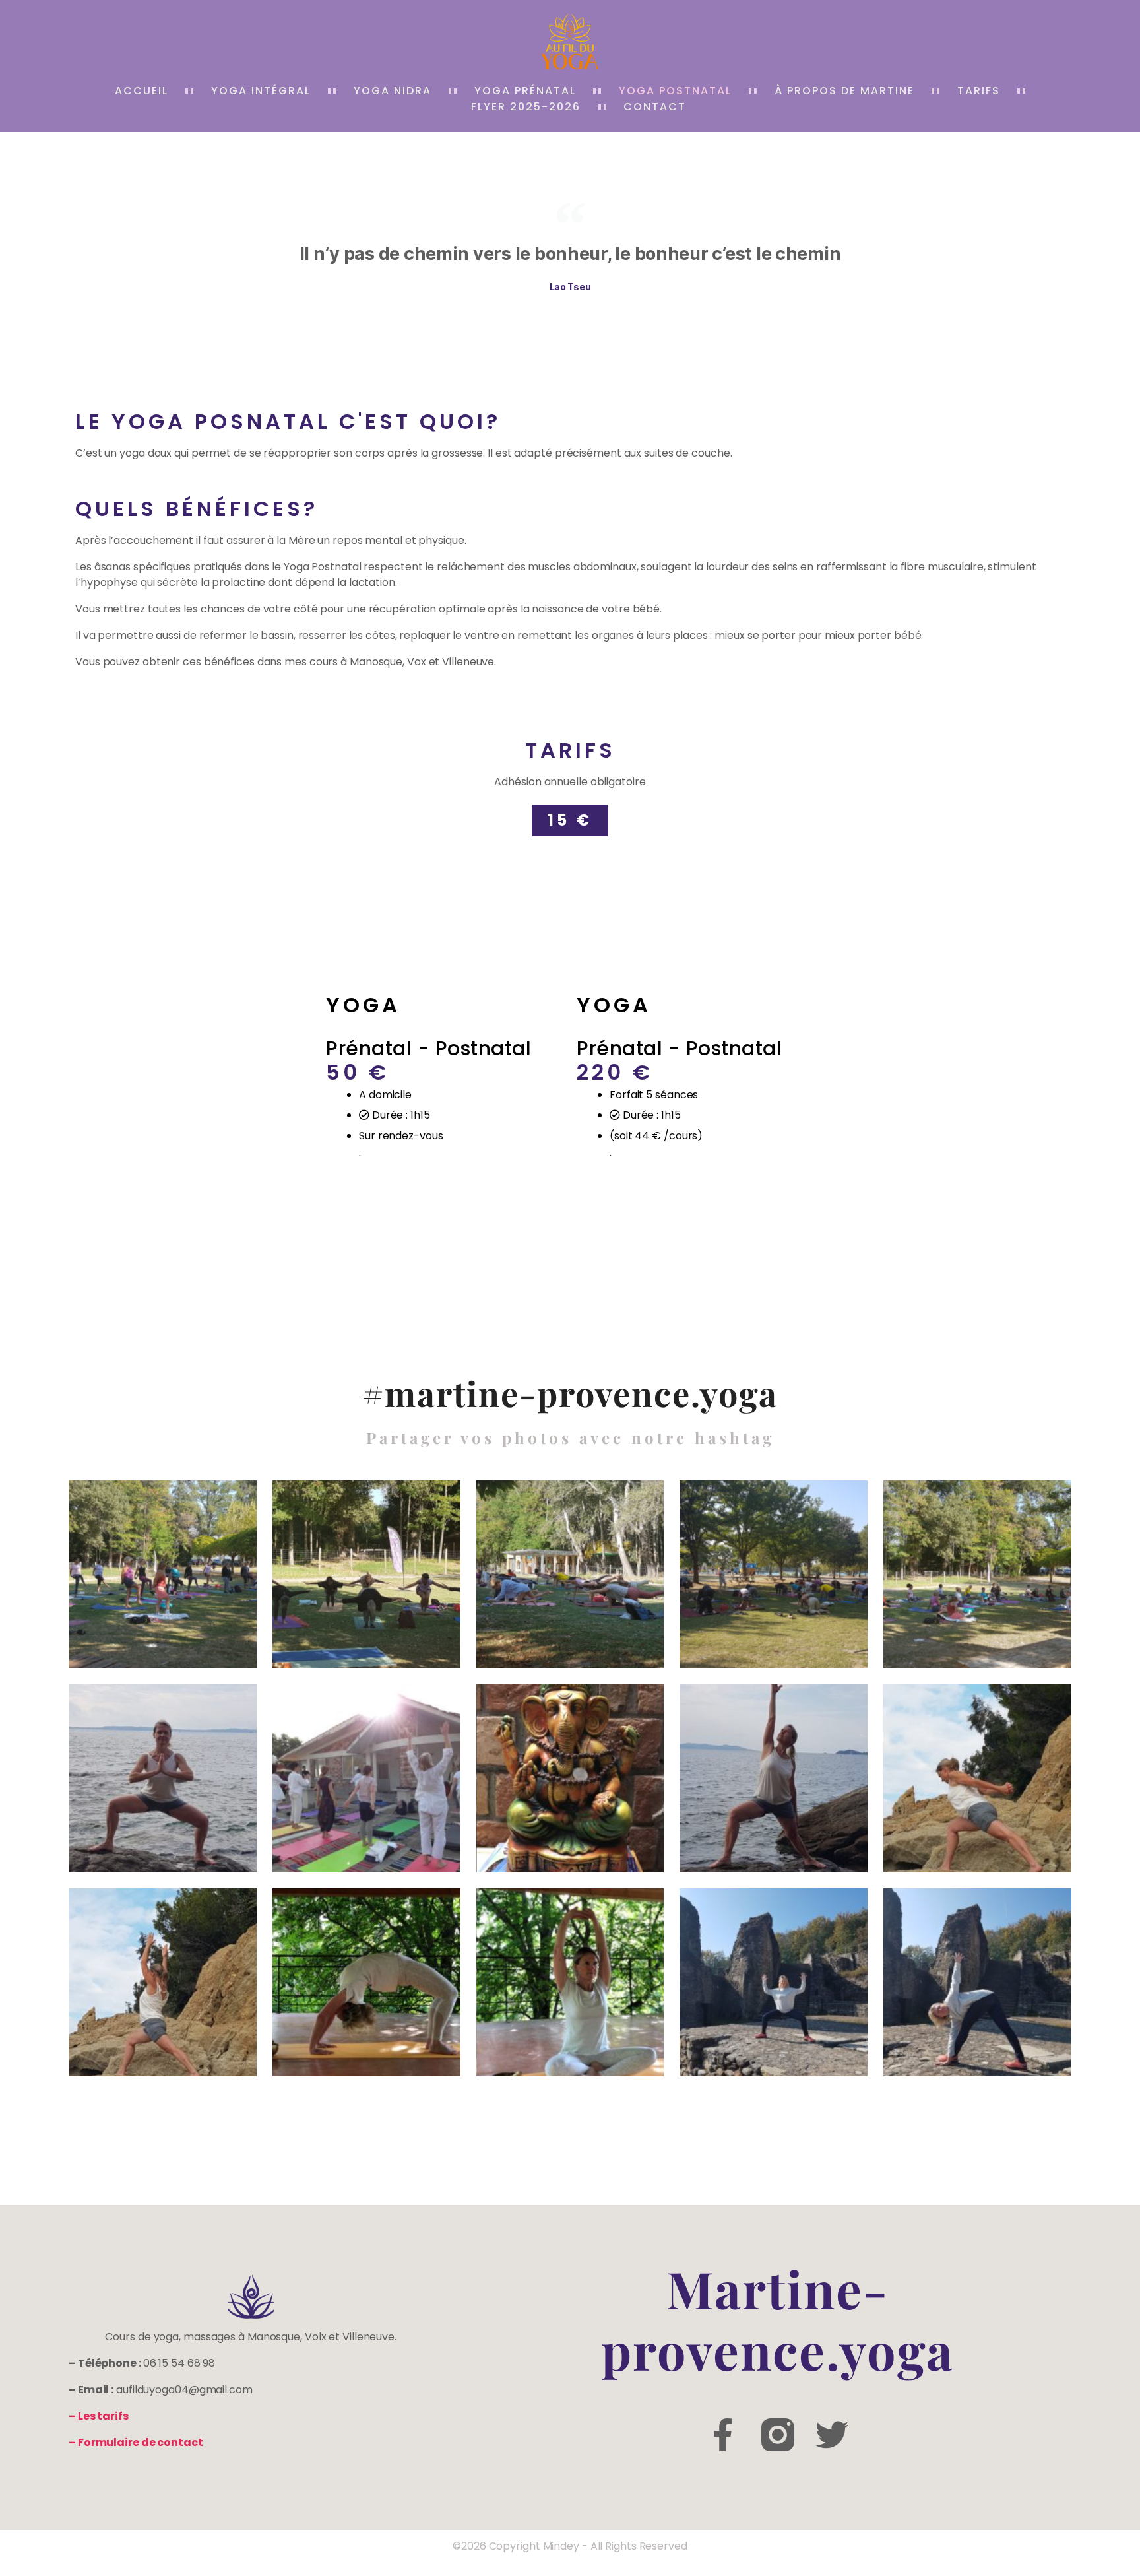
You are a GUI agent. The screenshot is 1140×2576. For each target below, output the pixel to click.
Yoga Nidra (393, 91)
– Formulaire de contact (136, 2442)
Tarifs (979, 91)
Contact (655, 107)
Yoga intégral (261, 91)
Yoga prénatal (525, 91)
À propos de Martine (844, 91)
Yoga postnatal (675, 91)
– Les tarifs (99, 2416)
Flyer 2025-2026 (526, 107)
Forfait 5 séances (654, 1095)
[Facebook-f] (723, 2435)
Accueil (142, 91)
